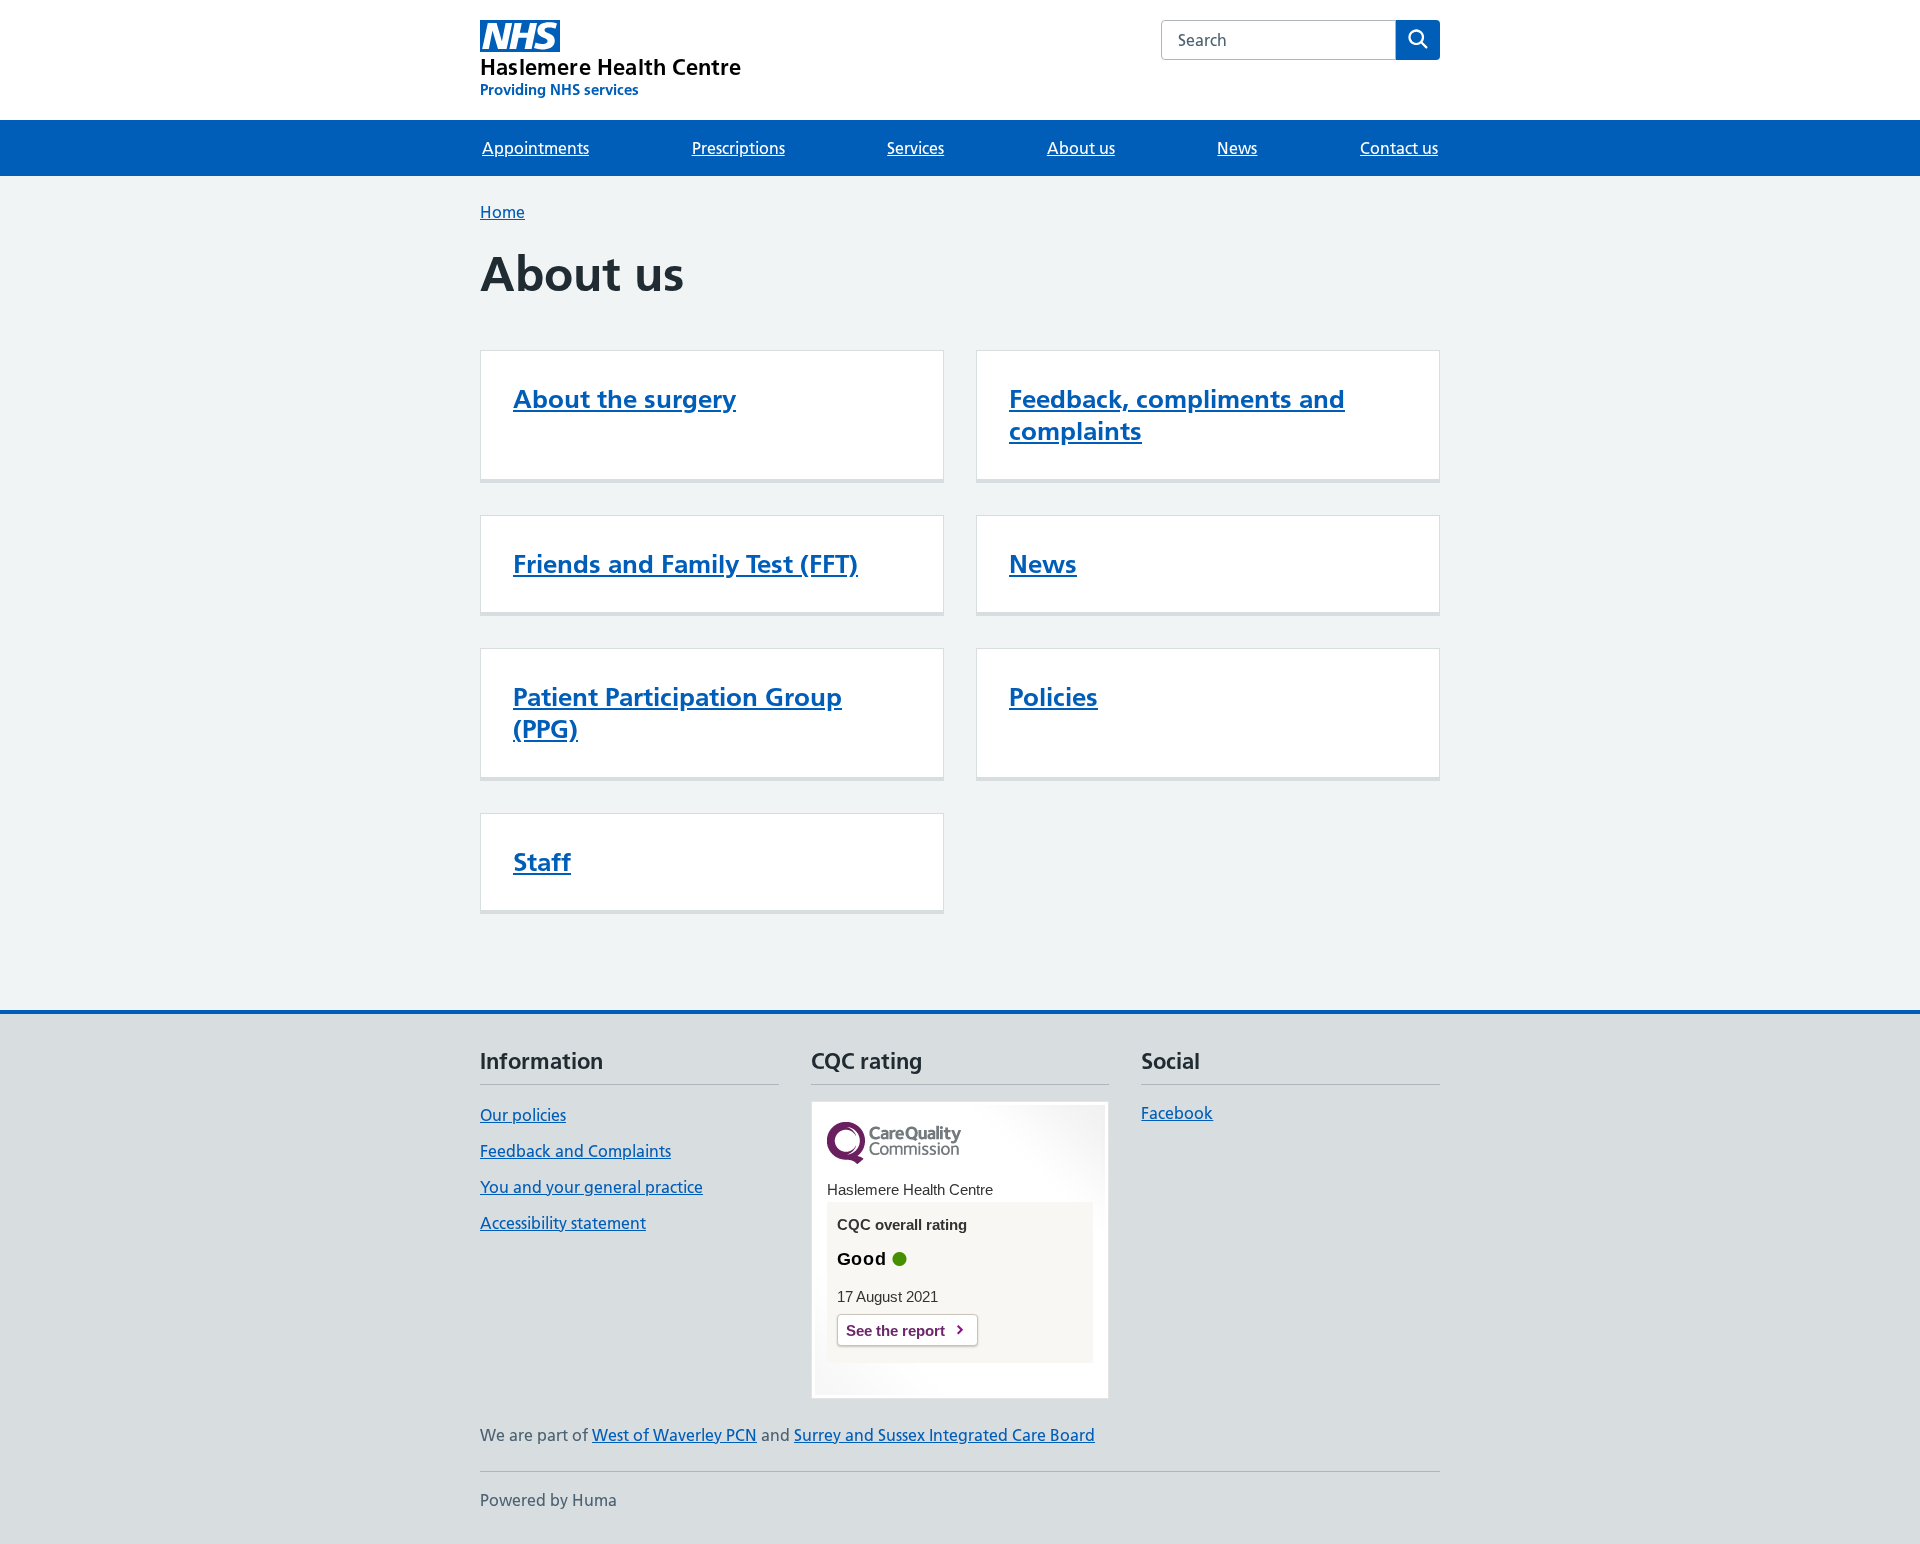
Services (915, 148)
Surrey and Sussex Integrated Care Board (944, 1435)
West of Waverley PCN (674, 1435)
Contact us (1399, 148)
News (1237, 148)
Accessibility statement (563, 1223)
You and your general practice (591, 1187)
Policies (1053, 697)
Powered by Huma (548, 1500)
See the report (895, 1330)
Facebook (1177, 1113)
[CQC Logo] (894, 1144)
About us (1081, 148)
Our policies (523, 1115)
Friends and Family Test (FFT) (685, 564)
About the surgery (624, 399)
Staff (542, 862)
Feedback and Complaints (575, 1151)
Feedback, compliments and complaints (1177, 415)
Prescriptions (738, 148)
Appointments (535, 148)
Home (502, 212)
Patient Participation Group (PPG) (677, 713)
